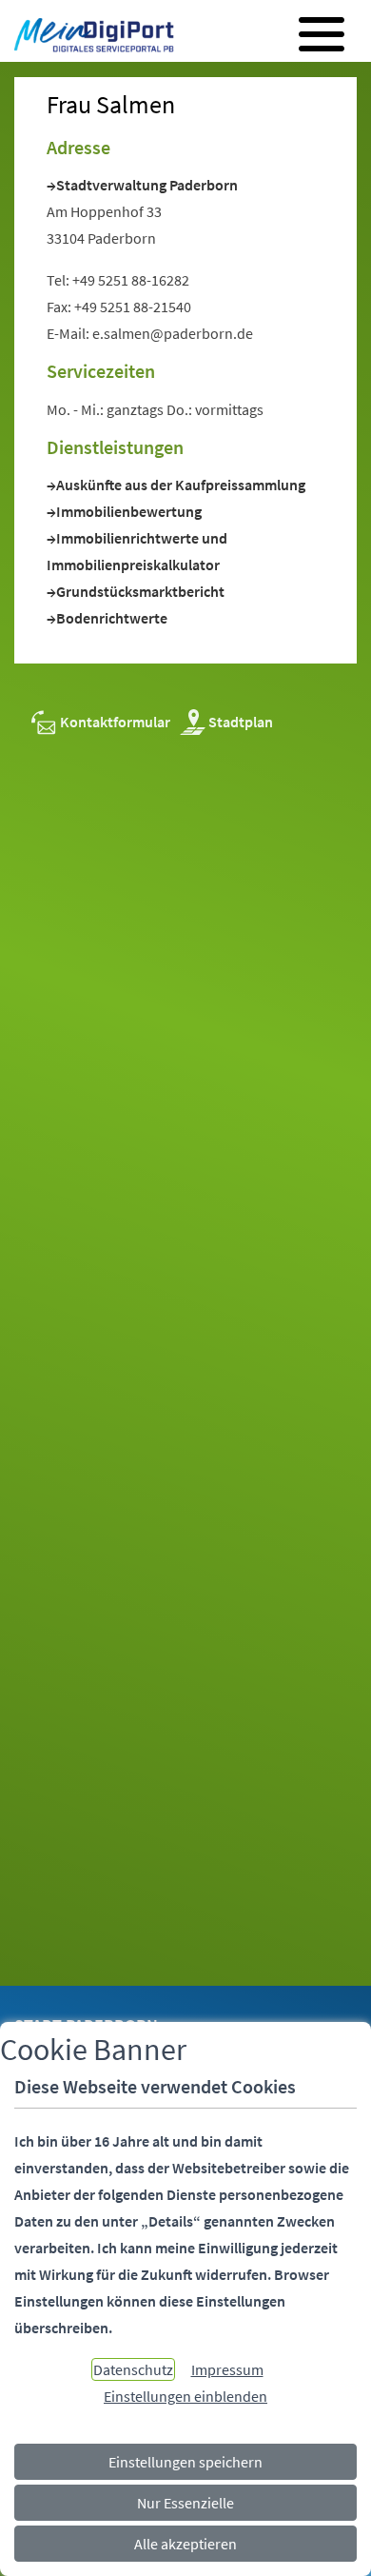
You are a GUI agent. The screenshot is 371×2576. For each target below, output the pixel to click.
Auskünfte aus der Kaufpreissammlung (181, 485)
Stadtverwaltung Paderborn (147, 185)
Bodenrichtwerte (112, 618)
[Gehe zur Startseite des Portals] (89, 37)
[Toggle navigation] (322, 34)
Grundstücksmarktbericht (140, 591)
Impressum (227, 2369)
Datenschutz (133, 2369)
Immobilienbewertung (129, 511)
